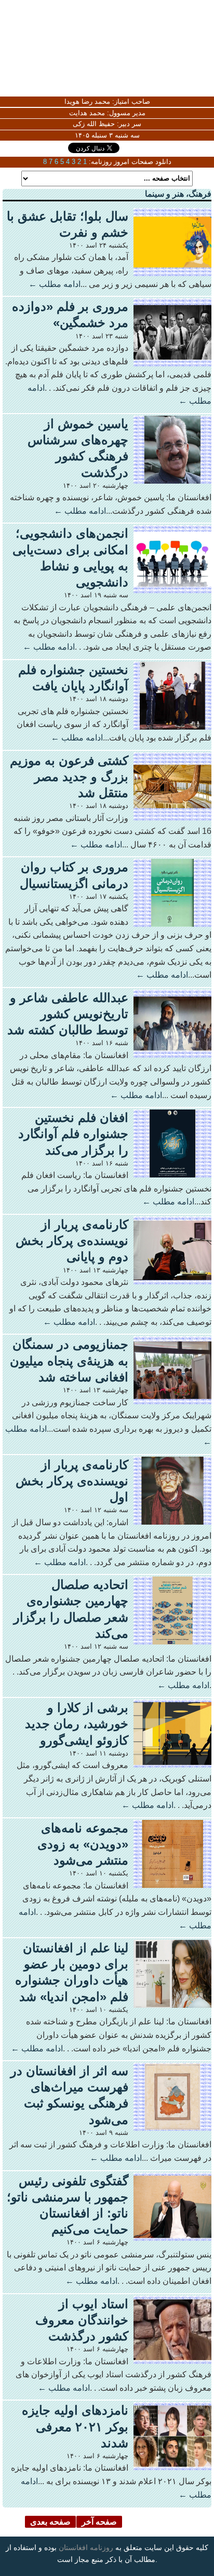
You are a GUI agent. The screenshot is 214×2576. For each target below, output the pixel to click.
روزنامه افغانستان (86, 2547)
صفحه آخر (99, 2522)
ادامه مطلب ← (55, 284)
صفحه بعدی (50, 2522)
